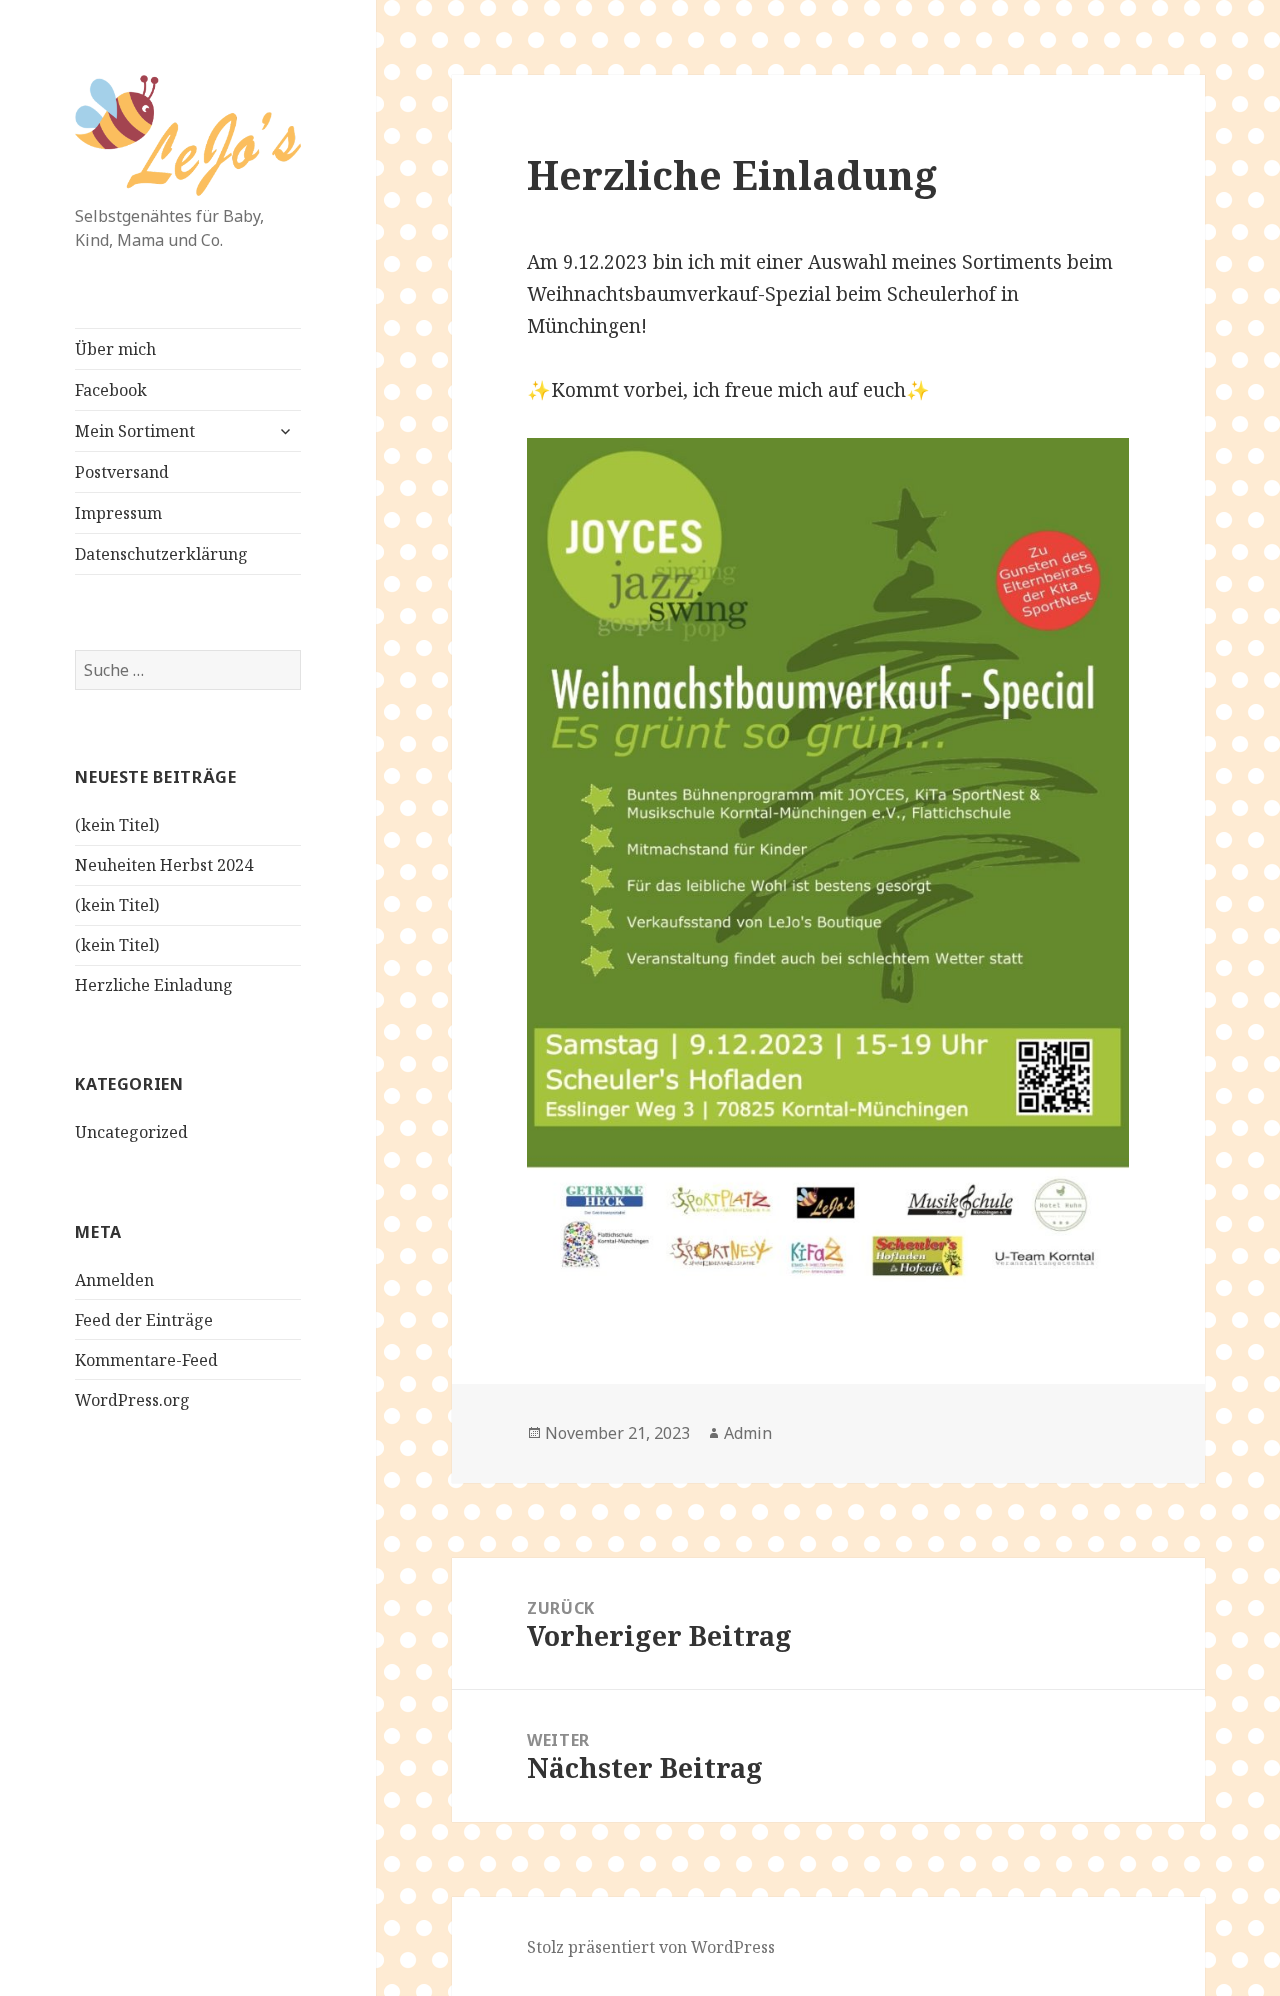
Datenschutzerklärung (161, 554)
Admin (748, 1433)
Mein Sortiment (135, 431)
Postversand (122, 472)
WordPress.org (132, 1400)
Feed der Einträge (144, 1320)
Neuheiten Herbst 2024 (164, 865)
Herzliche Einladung (154, 985)
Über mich (115, 349)
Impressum (118, 513)
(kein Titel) (117, 825)
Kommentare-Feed (146, 1360)
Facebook (111, 390)
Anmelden (114, 1280)
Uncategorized (131, 1132)
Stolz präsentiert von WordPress (651, 1947)
